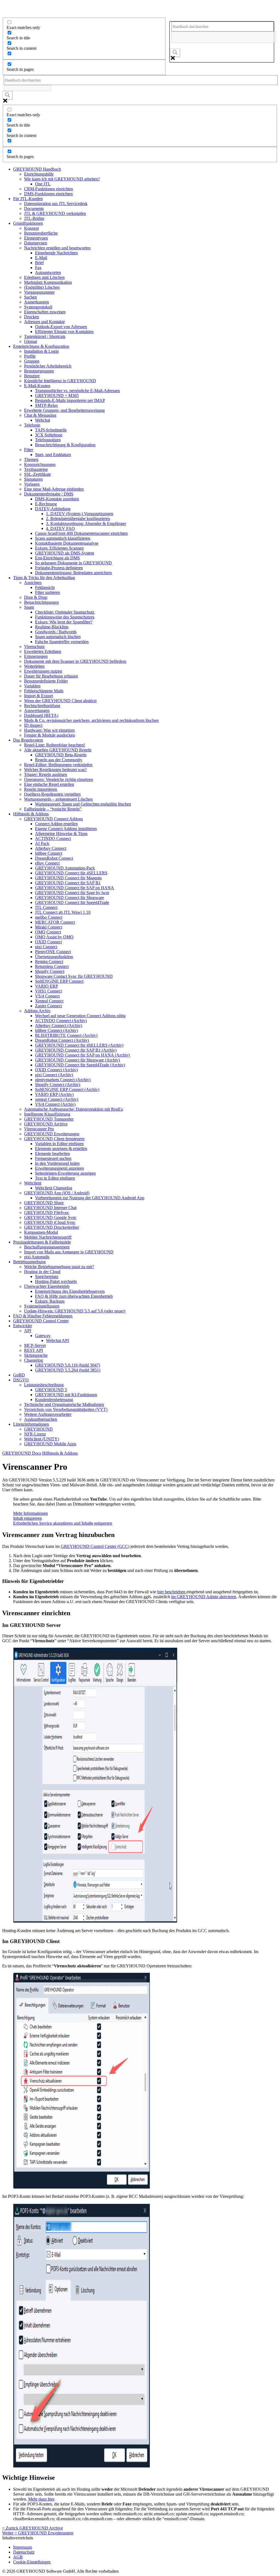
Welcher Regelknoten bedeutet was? (55, 770)
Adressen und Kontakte (44, 322)
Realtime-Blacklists (52, 627)
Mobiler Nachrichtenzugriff (48, 1237)
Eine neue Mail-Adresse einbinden (54, 489)
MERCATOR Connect (55, 922)
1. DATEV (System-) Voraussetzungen (80, 514)
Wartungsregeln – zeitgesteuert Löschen (58, 799)
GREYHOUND (38, 1429)
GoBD (19, 1375)
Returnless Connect (52, 966)
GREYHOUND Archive (46, 1124)
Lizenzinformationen (31, 1424)
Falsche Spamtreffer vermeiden (62, 642)
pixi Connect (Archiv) (54, 1075)
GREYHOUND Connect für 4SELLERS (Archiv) (79, 1045)
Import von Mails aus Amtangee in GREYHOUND (69, 1252)
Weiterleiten (34, 666)
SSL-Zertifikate (37, 474)
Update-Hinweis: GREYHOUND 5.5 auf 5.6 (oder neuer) (75, 1311)
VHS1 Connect (48, 991)
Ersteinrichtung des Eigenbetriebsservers (70, 1291)
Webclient (33, 1183)
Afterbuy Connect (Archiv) (59, 1026)
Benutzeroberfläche (41, 233)
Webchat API (57, 1340)
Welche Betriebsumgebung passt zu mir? (59, 1267)
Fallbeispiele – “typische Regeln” (53, 809)
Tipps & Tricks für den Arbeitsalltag (44, 578)
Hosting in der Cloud (42, 1272)
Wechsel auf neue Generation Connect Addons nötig (80, 1016)
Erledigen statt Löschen (44, 277)
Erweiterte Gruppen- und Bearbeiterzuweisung (64, 410)
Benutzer (32, 376)
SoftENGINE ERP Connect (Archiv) (67, 1089)
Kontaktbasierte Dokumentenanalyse (67, 543)
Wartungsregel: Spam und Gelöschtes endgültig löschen (83, 804)
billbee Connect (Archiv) (56, 1030)
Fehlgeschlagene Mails (44, 691)
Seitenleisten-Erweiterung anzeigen (65, 1173)
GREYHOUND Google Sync (50, 1217)
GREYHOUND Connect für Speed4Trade (72, 902)
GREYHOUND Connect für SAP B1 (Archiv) (76, 1050)
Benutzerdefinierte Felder (46, 681)
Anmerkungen (37, 302)
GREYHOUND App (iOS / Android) (57, 1193)
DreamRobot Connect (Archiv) (62, 1040)
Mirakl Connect (49, 927)
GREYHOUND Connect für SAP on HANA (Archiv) (82, 1055)
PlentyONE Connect (53, 952)
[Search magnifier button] (175, 53)
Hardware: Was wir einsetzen (49, 730)
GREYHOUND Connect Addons (53, 819)
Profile (30, 356)
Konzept (31, 228)
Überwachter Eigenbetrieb (47, 1286)
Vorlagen (32, 484)
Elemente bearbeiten (52, 1153)
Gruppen (32, 361)
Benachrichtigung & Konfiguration (65, 445)
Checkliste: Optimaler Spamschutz (65, 612)
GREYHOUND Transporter (49, 1119)
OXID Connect (48, 942)
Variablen (32, 686)
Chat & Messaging (40, 415)
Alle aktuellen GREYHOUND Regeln (58, 750)
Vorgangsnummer (39, 292)
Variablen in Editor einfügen (59, 1144)
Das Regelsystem (28, 740)
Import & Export (38, 696)
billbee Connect (49, 853)
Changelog (33, 1360)
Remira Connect (49, 962)
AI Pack (42, 843)
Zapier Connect (48, 1006)
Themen (31, 460)
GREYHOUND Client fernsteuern (54, 1139)
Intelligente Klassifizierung (47, 1114)
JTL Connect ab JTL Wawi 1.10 (63, 912)
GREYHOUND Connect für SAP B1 (68, 883)
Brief (39, 263)
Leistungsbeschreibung (44, 1385)
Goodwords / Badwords (56, 632)
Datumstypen (36, 243)
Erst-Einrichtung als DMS (57, 558)
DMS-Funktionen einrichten (48, 194)
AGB (18, 2557)
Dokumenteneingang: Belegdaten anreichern (73, 573)
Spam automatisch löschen (58, 637)
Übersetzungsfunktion (54, 957)
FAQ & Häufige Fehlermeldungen (43, 1316)
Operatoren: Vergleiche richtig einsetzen (59, 779)
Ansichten (33, 583)
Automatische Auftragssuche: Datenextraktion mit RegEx (74, 1109)
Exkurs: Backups (50, 1301)
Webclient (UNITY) (42, 1439)
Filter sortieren (47, 592)
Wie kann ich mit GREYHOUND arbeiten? (62, 179)
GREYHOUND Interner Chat (50, 1208)
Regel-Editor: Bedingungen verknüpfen (58, 765)
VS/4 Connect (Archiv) (55, 1104)
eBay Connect (47, 863)
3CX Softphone (49, 435)
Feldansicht (45, 587)
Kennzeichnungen (40, 464)
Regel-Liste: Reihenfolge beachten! (55, 745)
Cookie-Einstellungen (32, 2562)
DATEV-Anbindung (53, 509)
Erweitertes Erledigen (43, 651)
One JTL (43, 184)
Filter (29, 450)
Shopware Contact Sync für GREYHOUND (74, 976)
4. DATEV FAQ (60, 528)
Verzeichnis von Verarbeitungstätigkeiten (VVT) (66, 1409)
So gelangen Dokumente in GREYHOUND (73, 563)
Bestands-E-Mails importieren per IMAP (70, 400)
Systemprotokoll (38, 307)
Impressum (23, 2547)
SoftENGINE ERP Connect (59, 981)
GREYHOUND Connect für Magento (68, 878)
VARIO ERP (46, 986)
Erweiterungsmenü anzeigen (59, 1168)
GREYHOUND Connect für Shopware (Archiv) (77, 1060)
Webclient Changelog (54, 1188)
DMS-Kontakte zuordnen (57, 499)
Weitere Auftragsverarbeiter (48, 1414)
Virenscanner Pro (39, 1129)
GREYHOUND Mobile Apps (50, 1444)
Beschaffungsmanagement (47, 1247)
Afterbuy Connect (51, 848)
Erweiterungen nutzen (43, 671)
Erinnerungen (36, 656)
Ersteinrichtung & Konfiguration (41, 346)
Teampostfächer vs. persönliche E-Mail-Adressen (77, 391)
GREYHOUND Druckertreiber (52, 1227)
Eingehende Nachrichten (56, 253)
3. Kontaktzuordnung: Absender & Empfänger (86, 523)
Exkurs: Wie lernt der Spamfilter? (64, 622)
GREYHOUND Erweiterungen (52, 1134)
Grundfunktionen (28, 223)
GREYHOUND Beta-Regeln (61, 755)
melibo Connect (49, 917)
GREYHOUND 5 (51, 1390)
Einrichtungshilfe (39, 174)
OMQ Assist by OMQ (54, 937)
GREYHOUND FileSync (47, 1213)
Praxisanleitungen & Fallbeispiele (42, 1242)
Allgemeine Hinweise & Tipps (61, 834)
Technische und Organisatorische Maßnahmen (64, 1404)
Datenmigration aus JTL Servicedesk (56, 204)
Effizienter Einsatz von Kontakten (64, 332)
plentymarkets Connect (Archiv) (63, 1080)
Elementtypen (36, 238)
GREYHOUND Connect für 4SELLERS (71, 873)
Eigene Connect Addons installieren (66, 829)
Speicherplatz (47, 1277)
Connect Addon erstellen (56, 824)
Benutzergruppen (39, 371)
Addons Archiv (37, 1011)
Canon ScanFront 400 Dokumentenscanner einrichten (81, 533)
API (28, 1331)
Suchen (30, 297)
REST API (33, 1350)
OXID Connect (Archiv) (56, 1070)
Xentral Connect (49, 1001)
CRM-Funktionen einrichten (49, 189)
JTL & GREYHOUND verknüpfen (55, 213)
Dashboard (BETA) (41, 715)
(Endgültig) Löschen (42, 287)
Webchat (43, 420)
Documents (34, 208)
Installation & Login (41, 351)
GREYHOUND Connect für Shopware (69, 898)
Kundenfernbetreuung (54, 1400)
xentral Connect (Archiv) (57, 1099)
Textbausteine (36, 469)
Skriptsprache (36, 1355)
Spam (29, 607)
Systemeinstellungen (42, 1306)
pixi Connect (46, 947)
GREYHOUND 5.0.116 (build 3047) (68, 1365)
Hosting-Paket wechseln (56, 1281)
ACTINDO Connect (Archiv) (61, 1021)
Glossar (31, 341)
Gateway (43, 1336)
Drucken (32, 317)
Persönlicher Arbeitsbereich (48, 366)
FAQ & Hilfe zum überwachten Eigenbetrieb (74, 1296)
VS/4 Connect (47, 996)
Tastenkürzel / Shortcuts (45, 336)
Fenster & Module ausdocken (49, 735)
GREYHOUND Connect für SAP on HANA (75, 888)
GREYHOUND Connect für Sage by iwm (72, 893)
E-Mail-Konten (37, 386)
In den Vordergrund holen (57, 1163)
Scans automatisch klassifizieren (63, 538)
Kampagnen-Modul (41, 1232)
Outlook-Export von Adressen (61, 327)
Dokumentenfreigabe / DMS (49, 494)
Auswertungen (37, 711)
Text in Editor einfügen (55, 1178)
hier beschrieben (172, 1592)
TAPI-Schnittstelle (51, 430)
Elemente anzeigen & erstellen (61, 1149)
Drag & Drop (36, 597)
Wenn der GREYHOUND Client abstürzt (60, 701)
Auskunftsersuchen (41, 1419)
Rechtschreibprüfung (42, 706)
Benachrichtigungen (41, 602)
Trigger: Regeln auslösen (46, 774)
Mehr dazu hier (41, 2499)
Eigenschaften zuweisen (45, 312)
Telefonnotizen (48, 440)
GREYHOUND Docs (22, 1453)
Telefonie (32, 425)
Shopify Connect (50, 971)
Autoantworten (48, 272)
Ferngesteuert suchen (53, 1158)
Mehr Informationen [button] (30, 1513)
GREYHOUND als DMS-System (65, 553)
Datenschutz (24, 2552)
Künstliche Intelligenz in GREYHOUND (60, 381)
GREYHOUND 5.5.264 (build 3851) (68, 1370)
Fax (38, 268)
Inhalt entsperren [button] (27, 1518)
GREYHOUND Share (44, 1203)
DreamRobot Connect (54, 858)
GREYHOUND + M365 (57, 396)
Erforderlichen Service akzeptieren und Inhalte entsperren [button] (63, 1523)
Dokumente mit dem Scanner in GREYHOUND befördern (75, 661)
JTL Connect (46, 907)
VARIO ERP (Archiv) (54, 1094)
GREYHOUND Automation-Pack (65, 868)
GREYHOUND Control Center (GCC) (95, 1546)
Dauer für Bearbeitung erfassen (51, 676)
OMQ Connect (48, 932)
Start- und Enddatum (53, 455)
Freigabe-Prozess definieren (59, 568)
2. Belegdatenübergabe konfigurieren (78, 519)
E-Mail (41, 258)
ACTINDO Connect (53, 838)
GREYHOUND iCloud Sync (50, 1222)
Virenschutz (34, 647)
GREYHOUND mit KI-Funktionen (66, 1395)
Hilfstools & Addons (31, 814)
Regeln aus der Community (59, 760)
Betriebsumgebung (29, 1262)
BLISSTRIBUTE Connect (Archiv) (66, 1035)
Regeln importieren (41, 789)
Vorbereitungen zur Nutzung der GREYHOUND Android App (90, 1198)
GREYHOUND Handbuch (37, 169)
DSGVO (21, 1380)
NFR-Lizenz (35, 1434)
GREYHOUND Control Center (41, 1321)
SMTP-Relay (46, 405)
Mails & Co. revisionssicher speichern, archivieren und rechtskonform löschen (91, 720)
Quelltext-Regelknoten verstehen (52, 794)
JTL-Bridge (34, 218)
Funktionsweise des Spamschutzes (65, 617)
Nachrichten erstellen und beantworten (57, 248)
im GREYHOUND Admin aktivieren (204, 1597)
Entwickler (23, 1326)
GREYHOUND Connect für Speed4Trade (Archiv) (80, 1065)
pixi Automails (37, 1257)
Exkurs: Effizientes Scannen (59, 548)
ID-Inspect (33, 725)
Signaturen (33, 479)
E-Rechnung (46, 504)
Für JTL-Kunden (28, 199)
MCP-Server (35, 1345)
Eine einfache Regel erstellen (49, 784)
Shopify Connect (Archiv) (58, 1085)
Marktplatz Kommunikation (48, 282)
